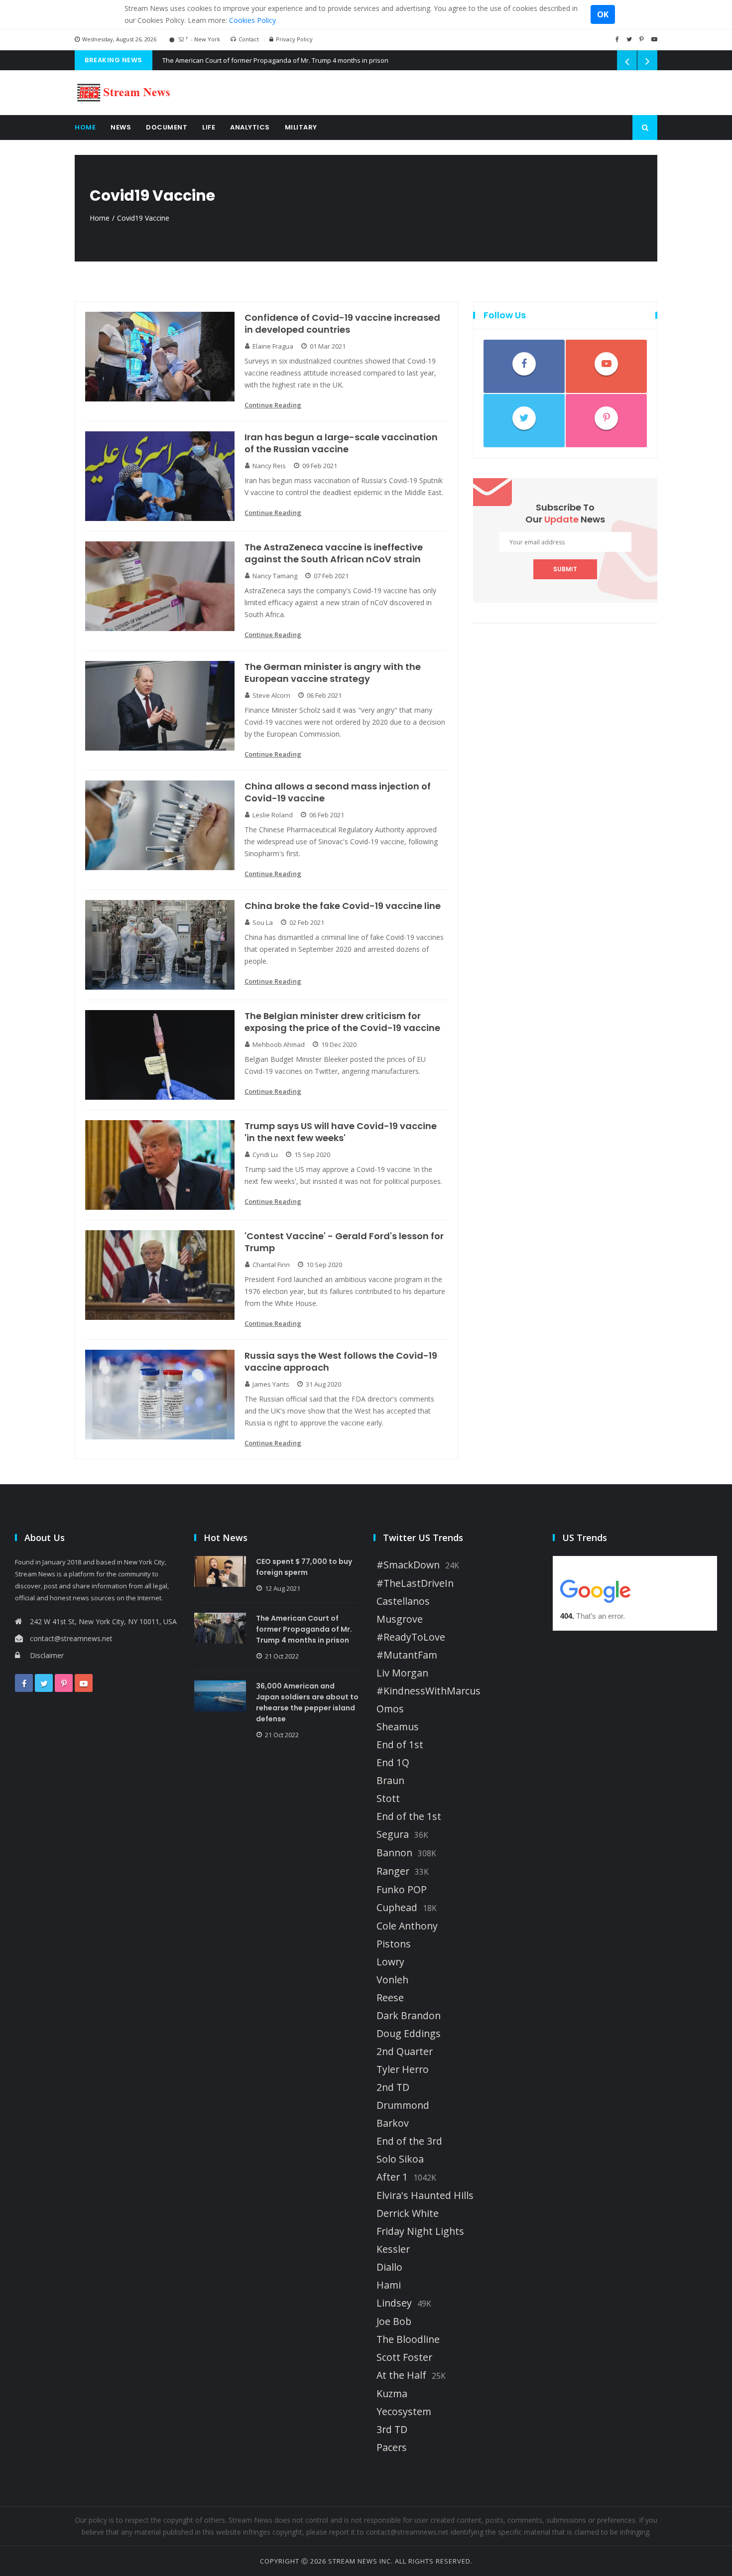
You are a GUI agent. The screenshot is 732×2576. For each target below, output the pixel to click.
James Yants (271, 1384)
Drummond (403, 2105)
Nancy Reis (269, 466)
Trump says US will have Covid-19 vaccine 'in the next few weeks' (341, 1132)
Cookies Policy (252, 20)
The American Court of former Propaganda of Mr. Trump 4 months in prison (275, 60)
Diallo (389, 2267)
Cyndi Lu (265, 1155)
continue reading (273, 405)
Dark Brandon (409, 2016)
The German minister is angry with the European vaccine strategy (333, 673)
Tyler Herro (403, 2069)
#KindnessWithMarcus (428, 1691)
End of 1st (400, 1745)
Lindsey (394, 2303)
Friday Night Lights (420, 2231)
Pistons (394, 1944)
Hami (389, 2285)
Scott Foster (404, 2357)
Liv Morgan (402, 1673)
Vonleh (392, 1980)
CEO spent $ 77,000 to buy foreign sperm (304, 1567)
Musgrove (400, 1619)
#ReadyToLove (411, 1637)
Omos (390, 1709)
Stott (388, 1799)
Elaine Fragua (273, 346)
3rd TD (392, 2430)
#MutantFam (407, 1655)
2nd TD (393, 2087)
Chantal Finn (271, 1265)
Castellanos (403, 1601)
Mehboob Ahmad (279, 1044)
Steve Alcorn (271, 695)
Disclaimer (47, 1655)
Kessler (393, 2249)
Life (209, 127)
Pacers (392, 2447)
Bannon (394, 1853)
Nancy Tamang (275, 576)
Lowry (390, 1962)
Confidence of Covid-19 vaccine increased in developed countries (342, 324)
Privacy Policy (294, 39)
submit (565, 569)
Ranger (393, 1871)
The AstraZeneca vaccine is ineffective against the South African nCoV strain (334, 553)
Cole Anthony (407, 1926)
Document (167, 127)
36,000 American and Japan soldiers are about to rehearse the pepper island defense (307, 1702)
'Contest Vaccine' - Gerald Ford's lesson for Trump (344, 1242)
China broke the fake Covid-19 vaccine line (343, 906)
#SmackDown (408, 1565)
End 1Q (393, 1763)
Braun (390, 1781)
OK (603, 14)
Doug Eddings (409, 2034)
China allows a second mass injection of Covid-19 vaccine (338, 792)
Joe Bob (394, 2321)
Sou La (263, 922)
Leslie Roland (273, 815)
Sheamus (398, 1727)
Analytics (250, 127)
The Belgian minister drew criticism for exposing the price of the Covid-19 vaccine (342, 1022)
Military (301, 127)
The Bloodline (408, 2339)
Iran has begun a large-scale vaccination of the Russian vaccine (341, 443)
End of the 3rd (409, 2141)
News (121, 127)
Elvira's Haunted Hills (425, 2195)
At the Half (401, 2375)
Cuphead (397, 1908)
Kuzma (392, 2394)
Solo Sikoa (400, 2159)
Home (85, 127)
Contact (249, 39)
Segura (393, 1834)
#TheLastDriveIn (415, 1583)
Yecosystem (404, 2412)
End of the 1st (409, 1816)
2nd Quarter (405, 2052)
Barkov (393, 2123)
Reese (390, 1998)
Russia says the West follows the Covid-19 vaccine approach (341, 1362)
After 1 (392, 2177)
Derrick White (408, 2213)
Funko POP (402, 1890)
